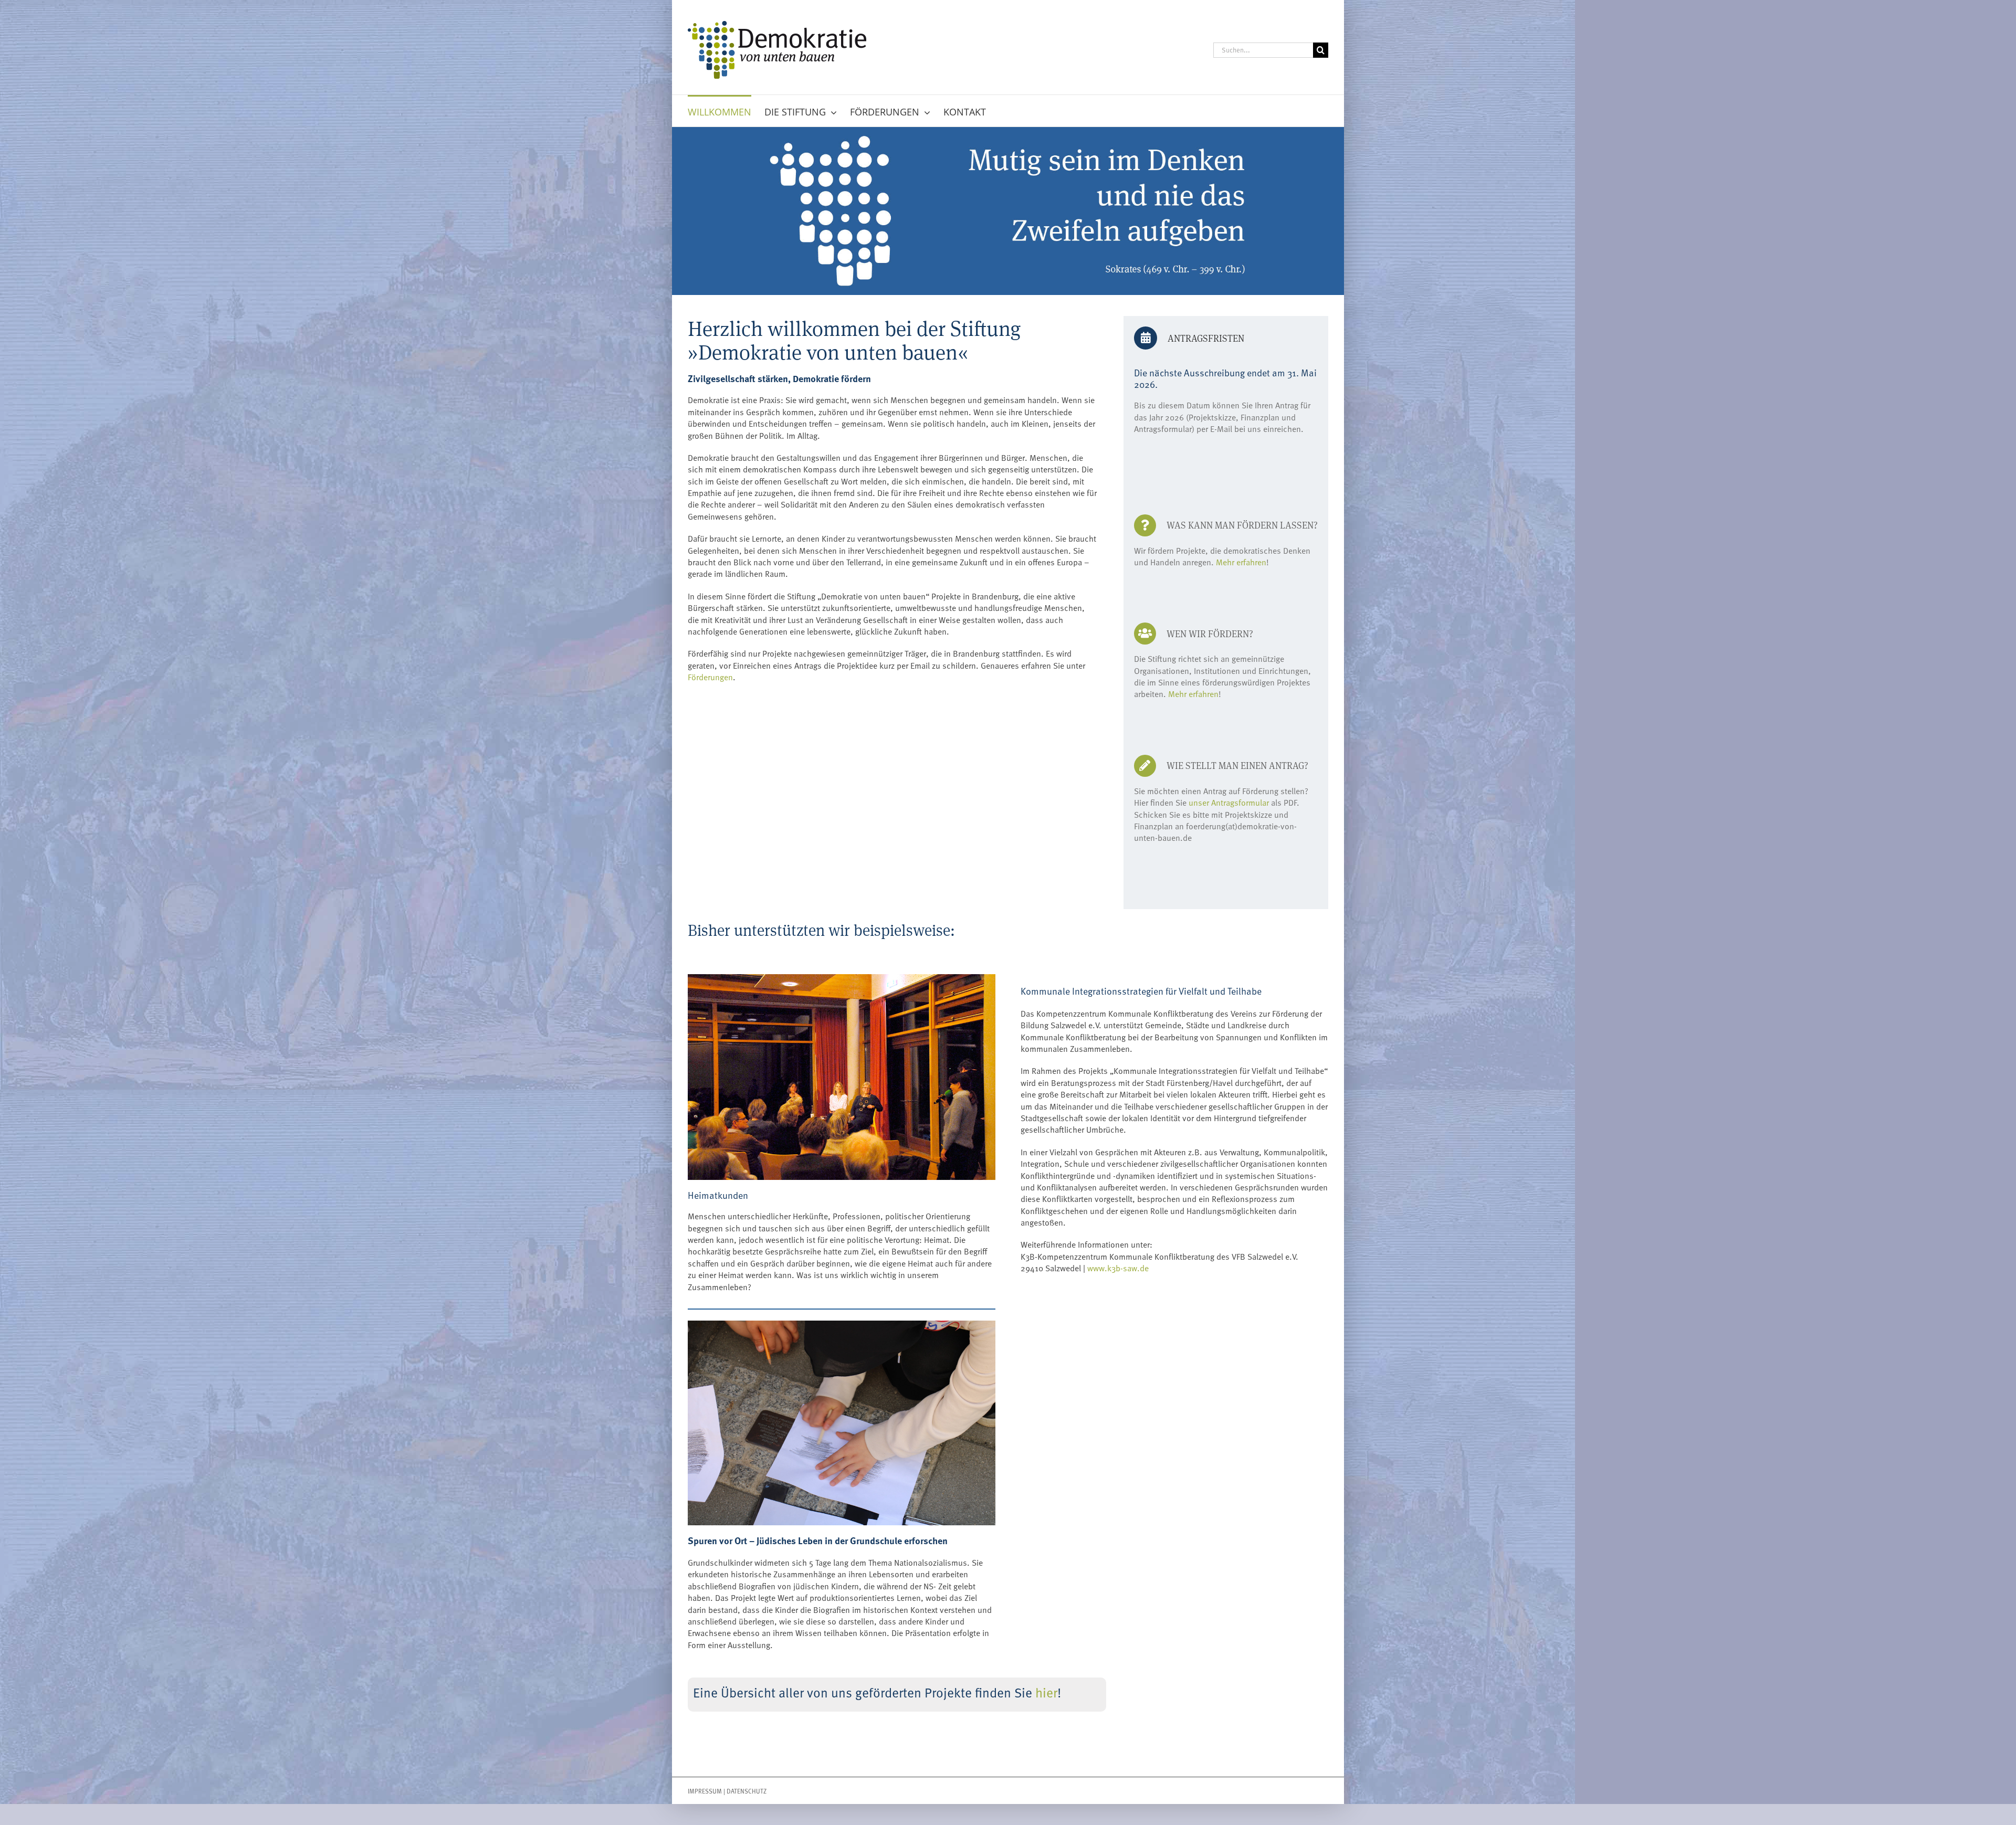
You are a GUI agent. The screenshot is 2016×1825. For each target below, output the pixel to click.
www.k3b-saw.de (1118, 1268)
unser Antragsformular (1229, 802)
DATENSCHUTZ (747, 1791)
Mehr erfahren (1241, 562)
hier (1046, 1692)
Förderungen (710, 677)
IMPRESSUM (705, 1791)
